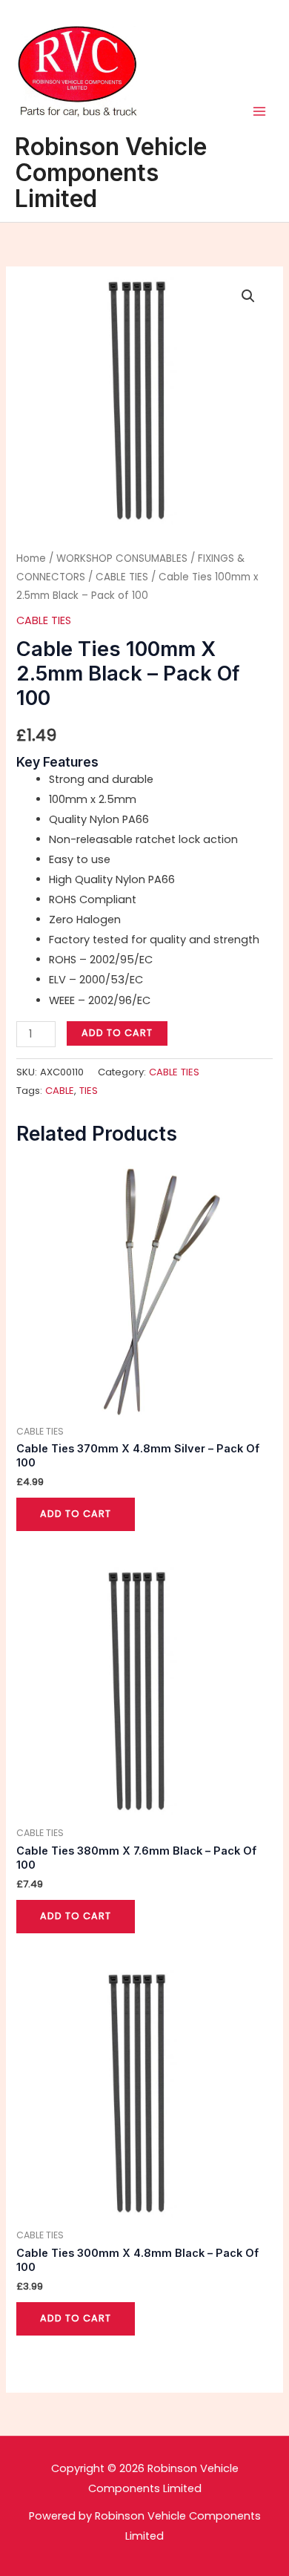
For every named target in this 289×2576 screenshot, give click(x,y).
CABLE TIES (122, 577)
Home (31, 558)
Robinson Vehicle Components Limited (111, 173)
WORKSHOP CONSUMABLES (122, 558)
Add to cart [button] (76, 1514)
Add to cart (117, 1033)
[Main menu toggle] (259, 111)
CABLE (60, 1091)
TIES (89, 1091)
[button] (248, 296)
